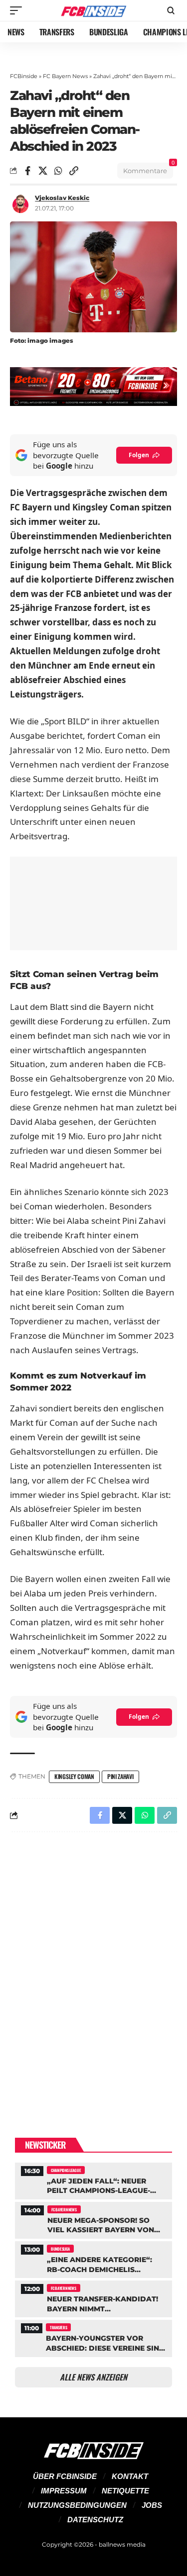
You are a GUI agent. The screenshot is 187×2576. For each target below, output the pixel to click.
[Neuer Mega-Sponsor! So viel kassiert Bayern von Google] (93, 2219)
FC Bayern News (65, 76)
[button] (18, 10)
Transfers (58, 2327)
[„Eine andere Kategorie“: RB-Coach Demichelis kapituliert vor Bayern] (93, 2258)
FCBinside (24, 76)
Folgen (139, 455)
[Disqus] (93, 1969)
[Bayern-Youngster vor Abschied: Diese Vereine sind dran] (93, 2337)
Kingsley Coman (74, 1776)
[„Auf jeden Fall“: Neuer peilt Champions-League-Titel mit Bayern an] (93, 2180)
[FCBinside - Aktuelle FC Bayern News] (94, 11)
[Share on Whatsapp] (58, 171)
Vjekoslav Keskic (62, 198)
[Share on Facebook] (27, 171)
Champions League (66, 2170)
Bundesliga (60, 2249)
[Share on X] (43, 171)
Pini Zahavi (120, 1776)
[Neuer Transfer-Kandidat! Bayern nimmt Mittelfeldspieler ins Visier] (93, 2298)
